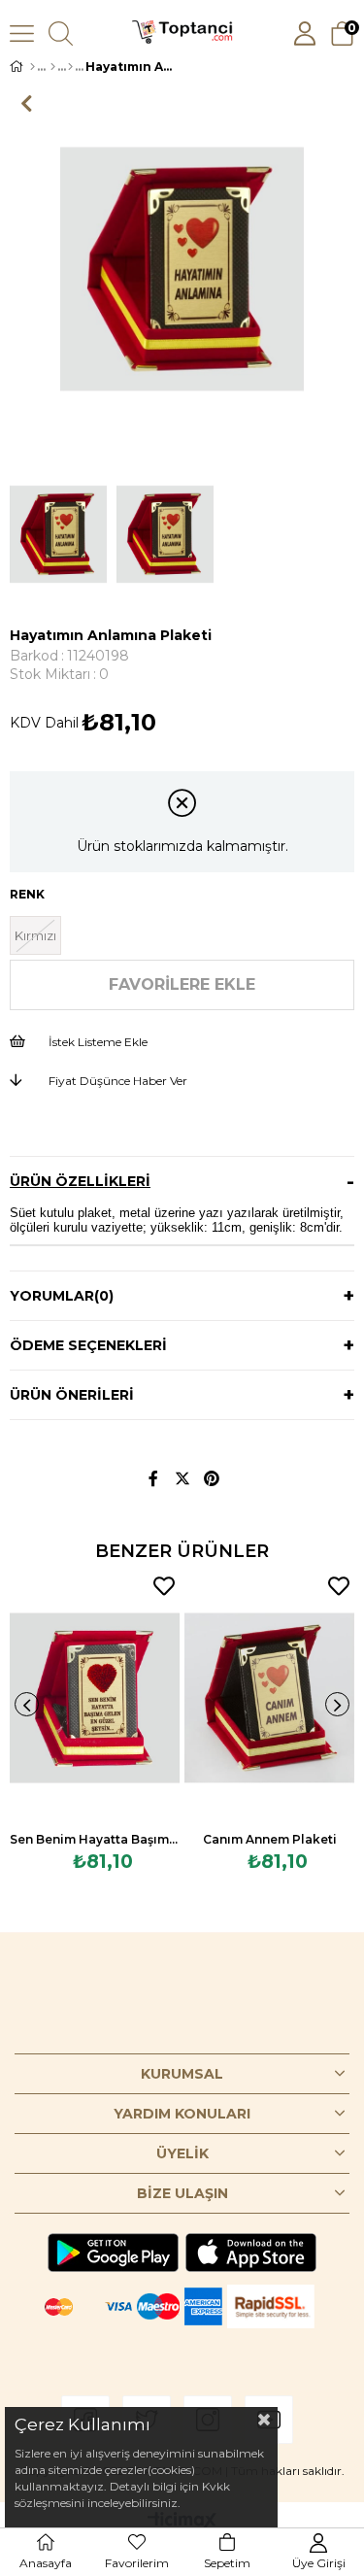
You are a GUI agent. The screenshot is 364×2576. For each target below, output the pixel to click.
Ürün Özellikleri (80, 1181)
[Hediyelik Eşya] (53, 67)
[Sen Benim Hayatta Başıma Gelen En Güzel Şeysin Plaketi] (95, 1698)
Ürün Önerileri (72, 1395)
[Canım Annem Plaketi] (269, 1698)
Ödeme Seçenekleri (88, 1345)
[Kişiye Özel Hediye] (70, 67)
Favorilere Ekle (164, 1586)
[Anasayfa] (33, 67)
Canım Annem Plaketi (270, 1839)
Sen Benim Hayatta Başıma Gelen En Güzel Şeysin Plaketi (95, 1839)
